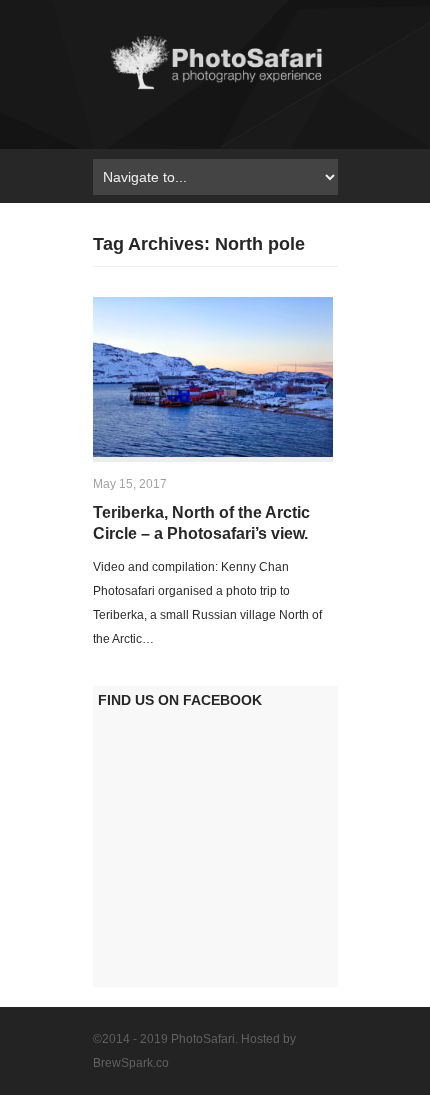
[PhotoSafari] (215, 88)
